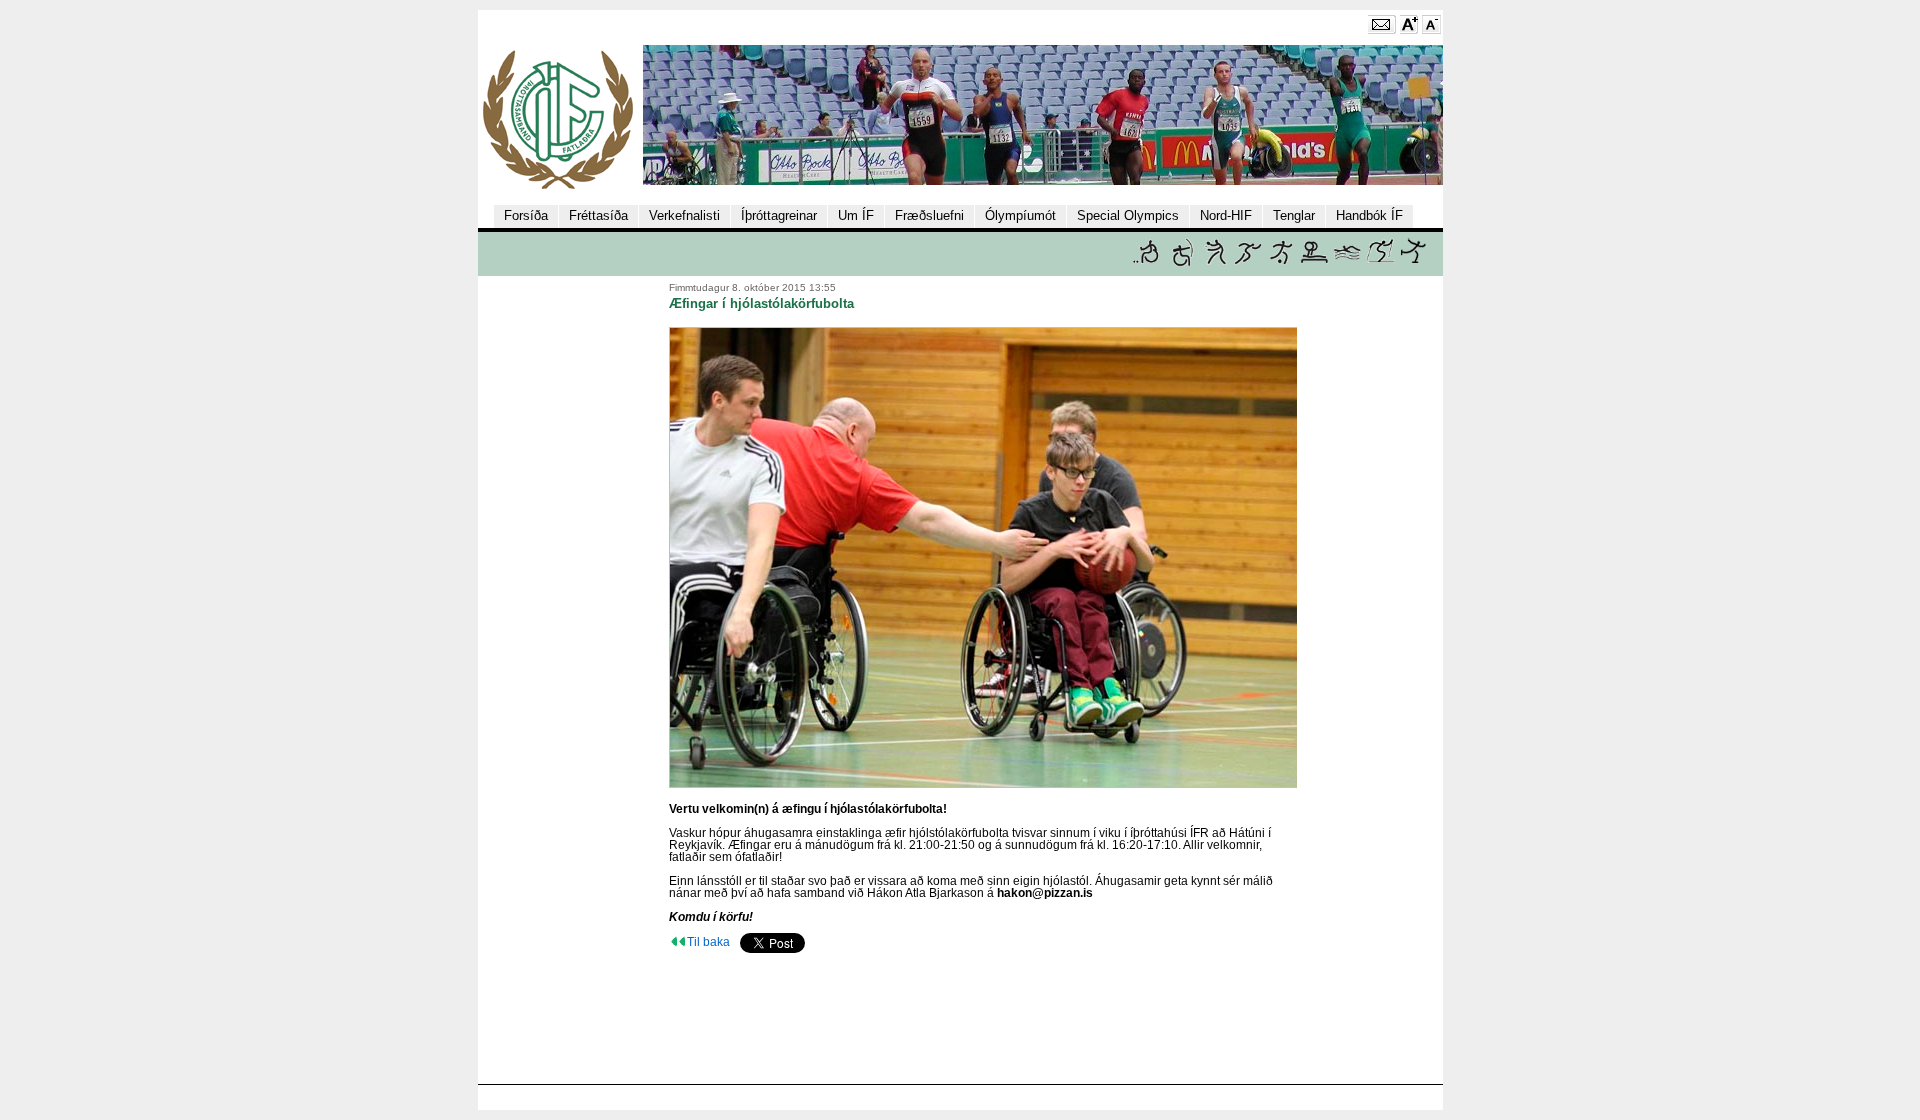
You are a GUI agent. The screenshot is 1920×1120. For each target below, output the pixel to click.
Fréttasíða (598, 215)
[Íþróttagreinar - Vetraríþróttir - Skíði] (1380, 262)
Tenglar (1294, 215)
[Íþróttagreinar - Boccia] (1145, 262)
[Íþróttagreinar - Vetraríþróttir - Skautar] (1413, 262)
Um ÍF (856, 215)
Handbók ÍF (1369, 215)
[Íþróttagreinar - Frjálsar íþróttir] (1248, 262)
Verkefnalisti (684, 215)
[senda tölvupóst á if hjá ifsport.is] (1382, 29)
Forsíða (526, 215)
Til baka (708, 942)
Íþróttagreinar (779, 215)
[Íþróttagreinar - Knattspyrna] (1281, 262)
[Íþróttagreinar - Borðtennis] (1215, 262)
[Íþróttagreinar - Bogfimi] (1182, 262)
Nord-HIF (1226, 215)
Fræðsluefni (929, 215)
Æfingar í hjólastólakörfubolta (761, 303)
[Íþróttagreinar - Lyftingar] (1314, 262)
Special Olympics (1128, 215)
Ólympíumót (1020, 215)
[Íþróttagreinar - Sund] (1347, 262)
